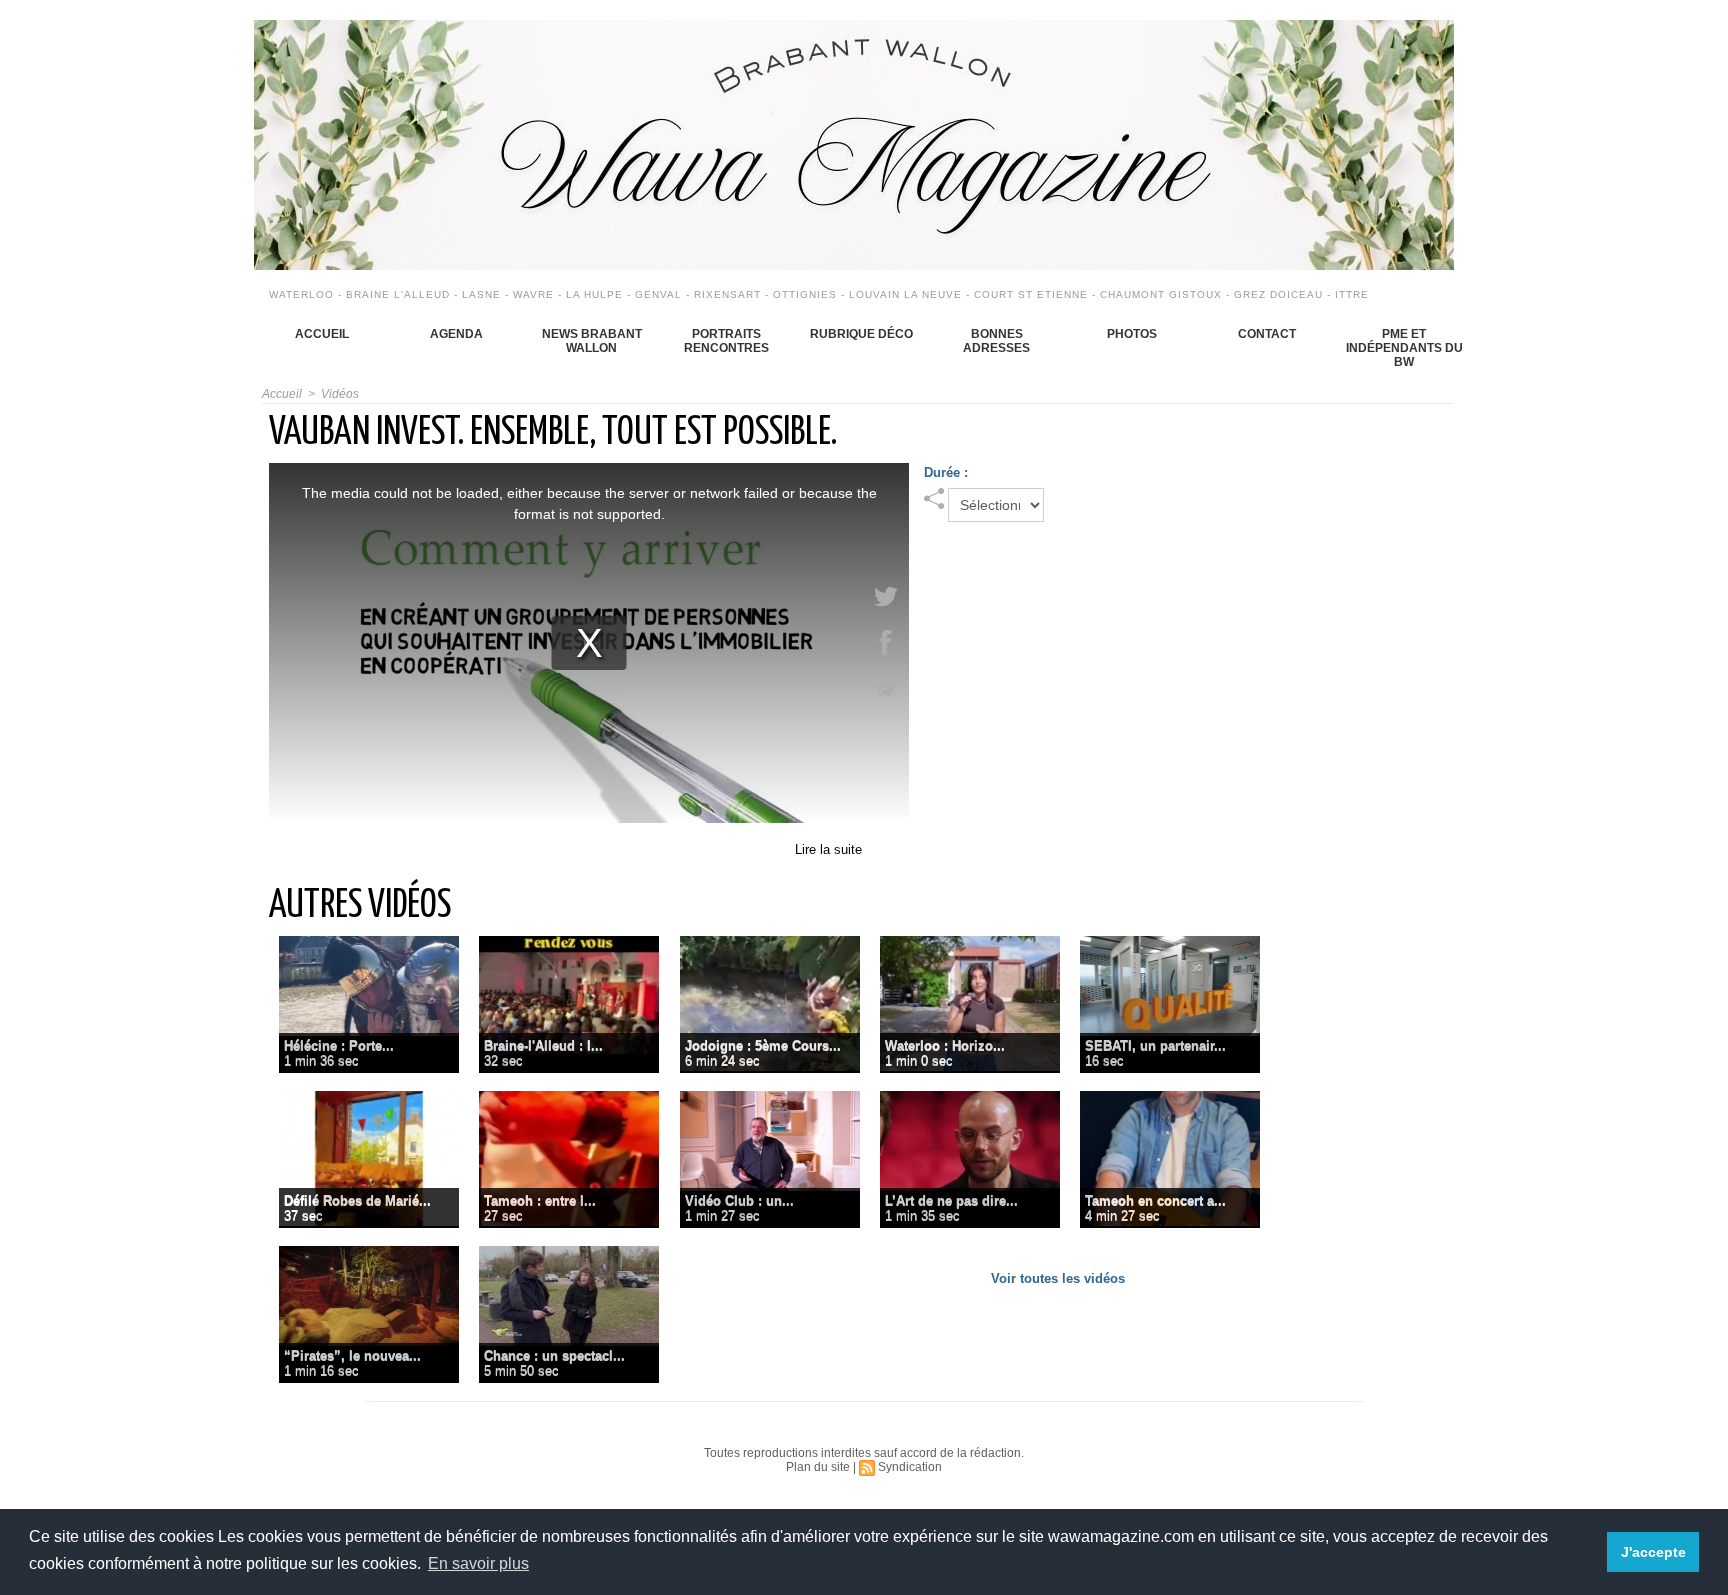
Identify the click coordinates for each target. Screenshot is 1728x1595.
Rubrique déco (861, 334)
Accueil (322, 334)
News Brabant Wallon (592, 341)
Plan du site (818, 1467)
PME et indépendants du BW (1404, 348)
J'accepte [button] (1653, 1552)
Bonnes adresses (996, 341)
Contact (1267, 334)
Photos (1132, 334)
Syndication (910, 1467)
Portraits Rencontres (726, 341)
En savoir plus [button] (478, 1563)
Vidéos (340, 394)
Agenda (456, 334)
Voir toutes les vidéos (1058, 1278)
